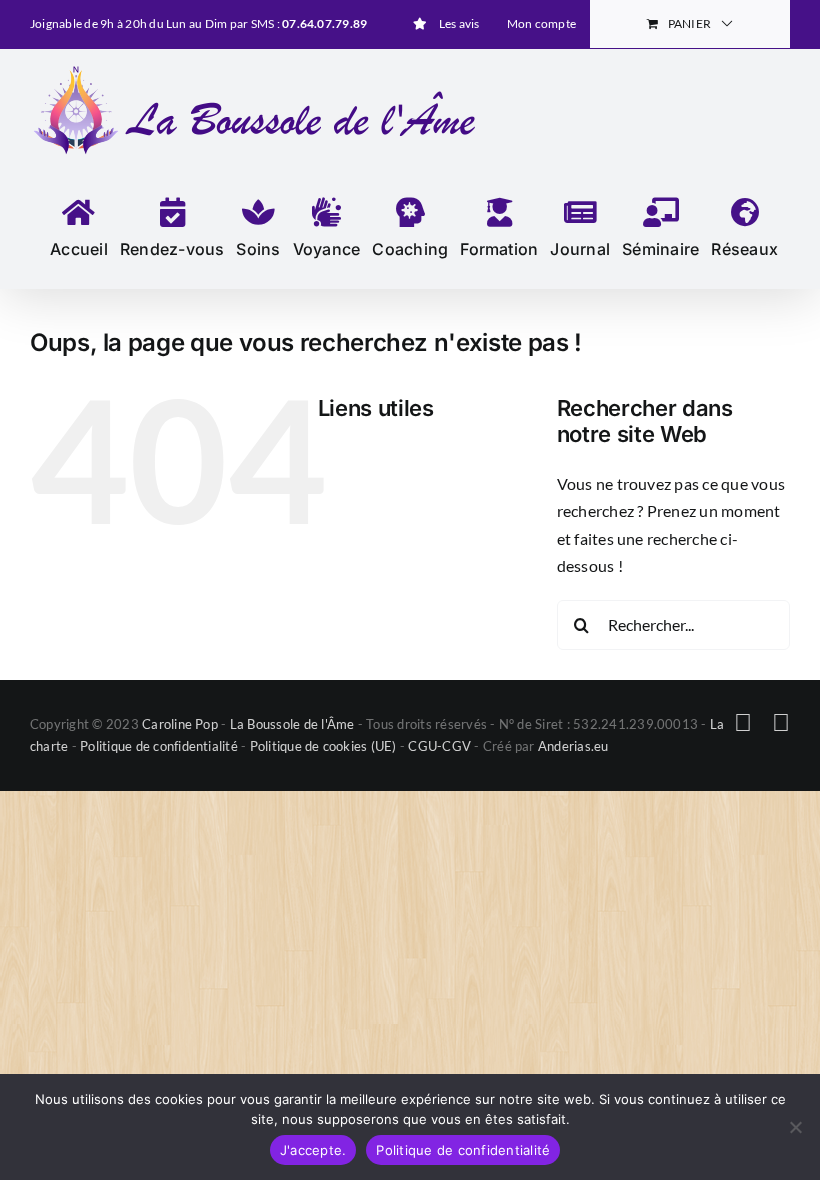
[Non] (795, 1127)
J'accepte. (313, 1150)
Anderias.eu (573, 746)
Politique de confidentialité (159, 746)
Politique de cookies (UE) (323, 746)
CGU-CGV (439, 746)
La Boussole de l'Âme (292, 724)
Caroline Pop (180, 724)
